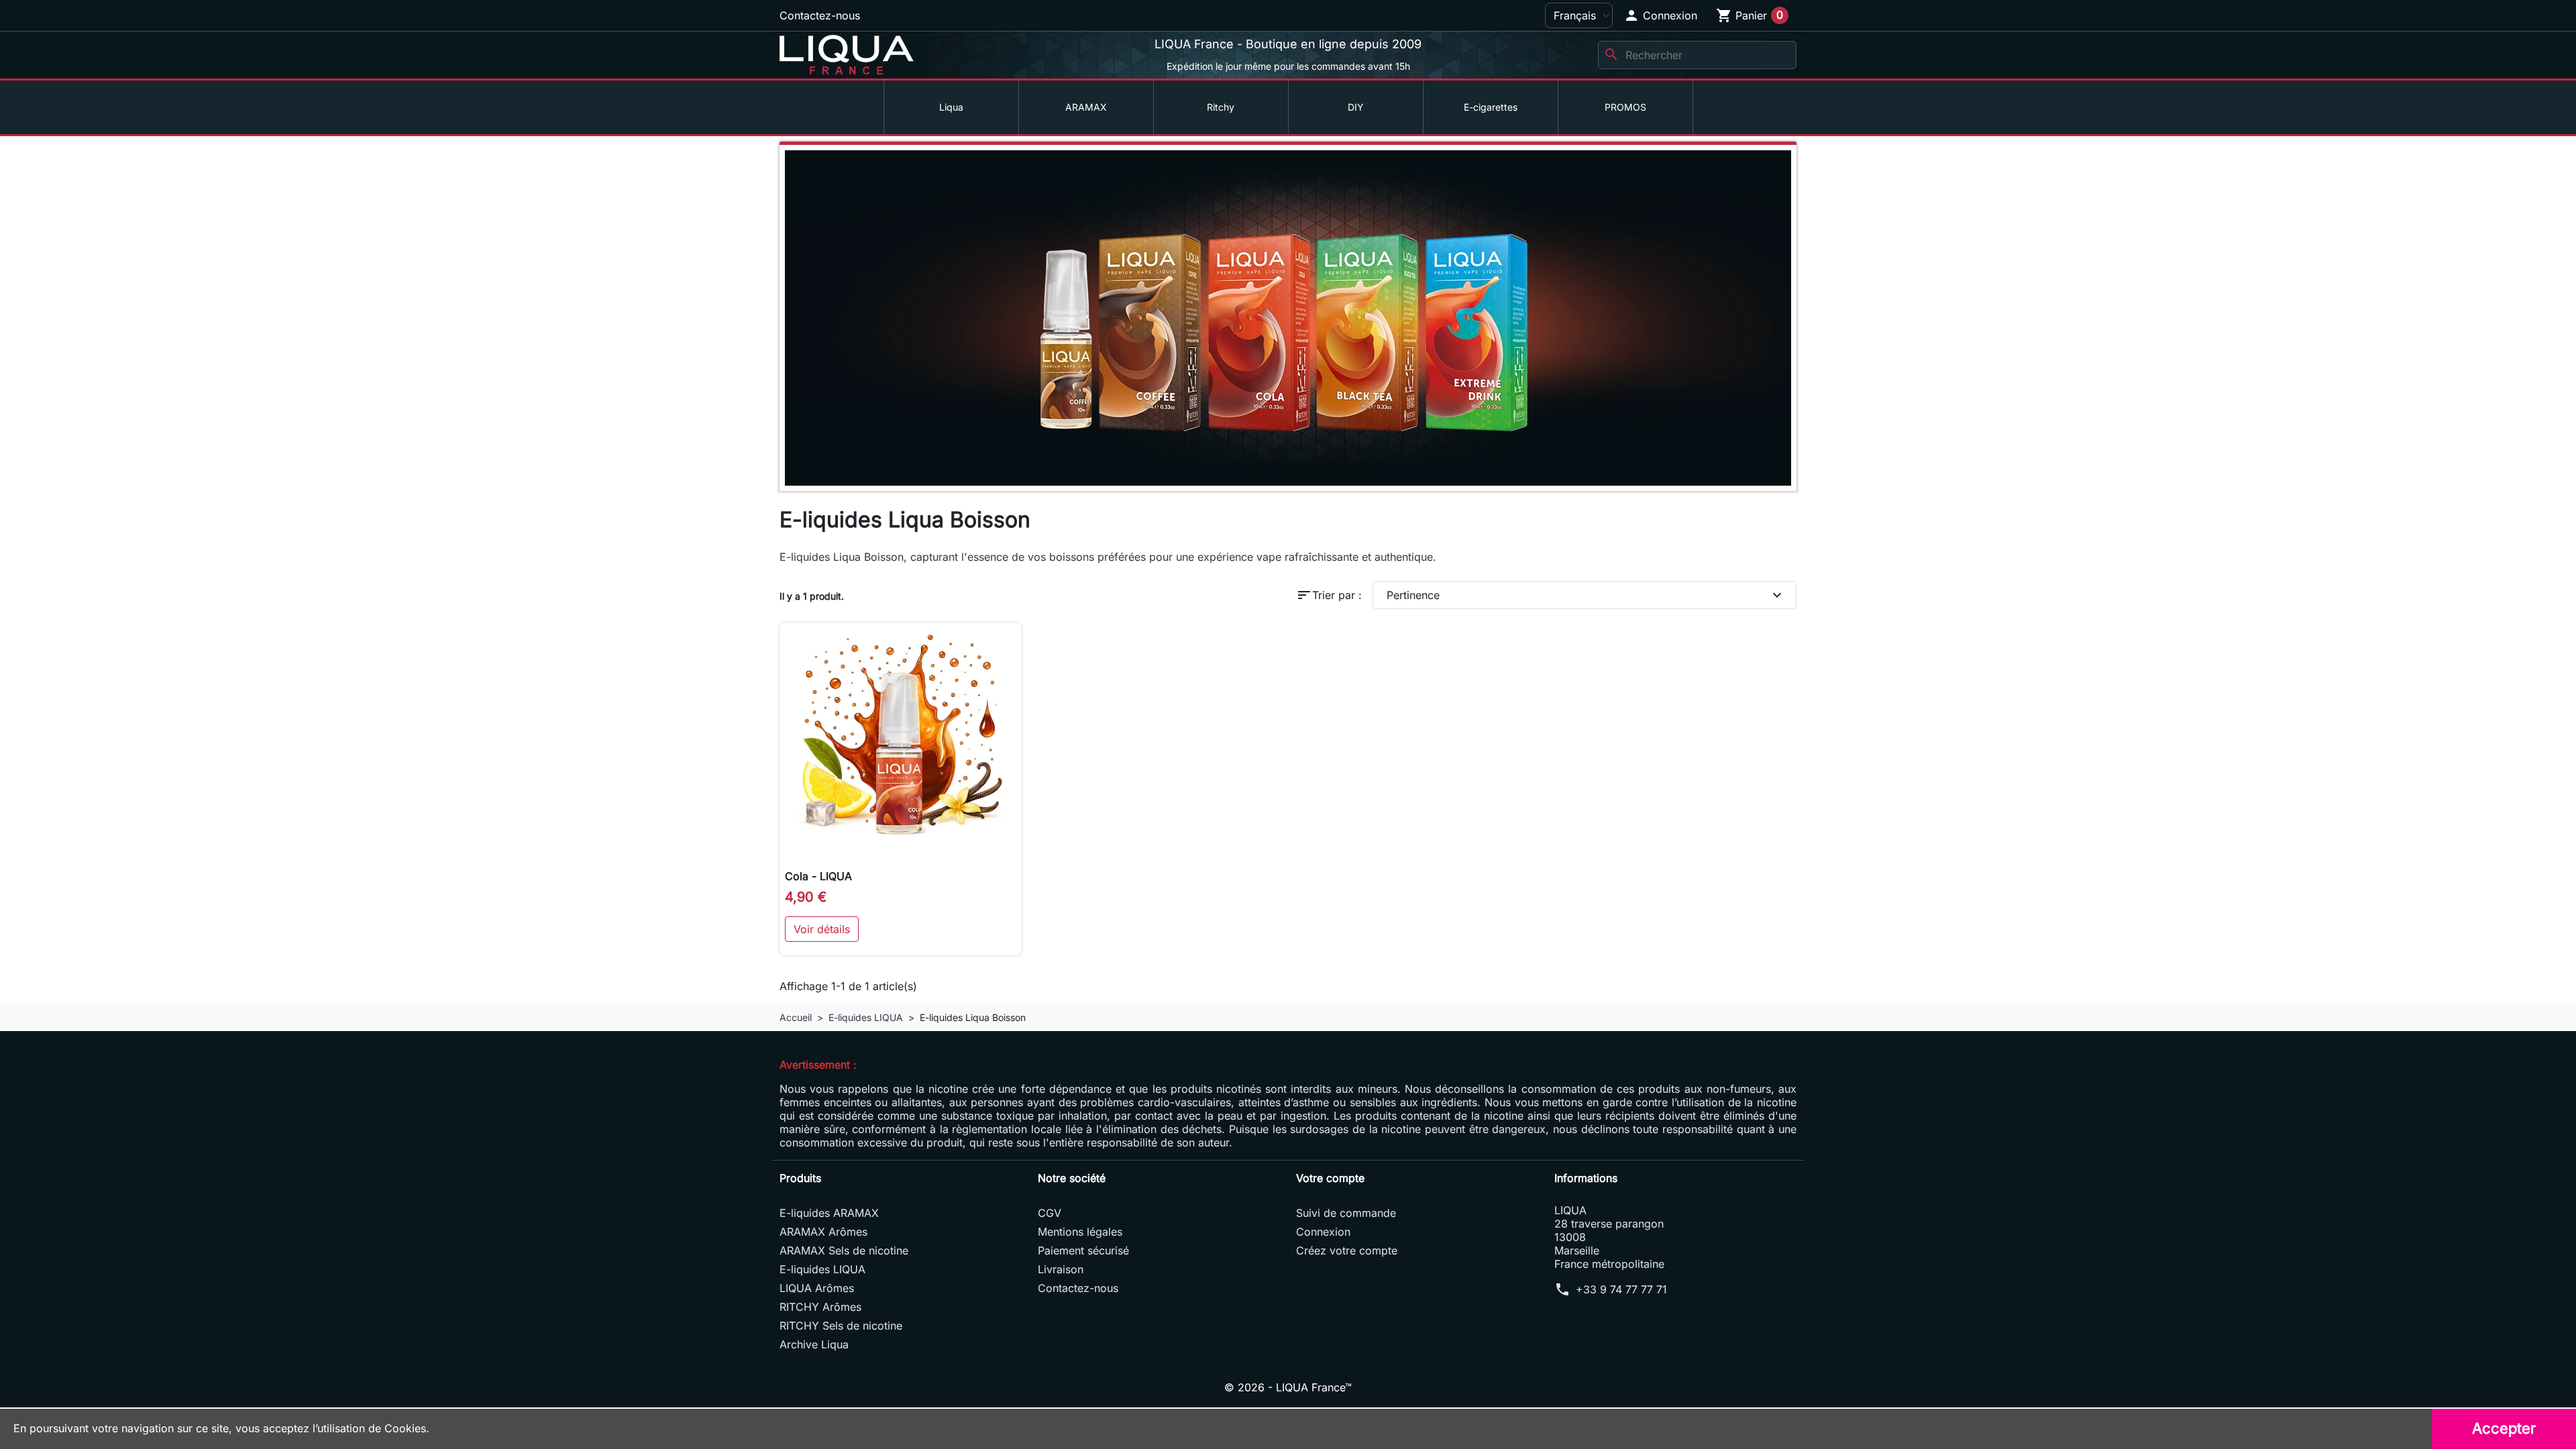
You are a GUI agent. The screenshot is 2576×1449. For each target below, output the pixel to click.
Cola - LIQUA (818, 876)
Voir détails (822, 929)
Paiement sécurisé (1083, 1250)
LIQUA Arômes (817, 1288)
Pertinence (1586, 595)
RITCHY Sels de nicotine (841, 1326)
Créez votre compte (1347, 1250)
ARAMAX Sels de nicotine (844, 1250)
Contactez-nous (820, 15)
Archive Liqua (814, 1344)
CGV (1050, 1213)
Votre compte (1330, 1178)
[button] (1660, 15)
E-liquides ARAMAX (829, 1213)
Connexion (1323, 1232)
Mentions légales (1080, 1232)
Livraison (1061, 1269)
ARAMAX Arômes (823, 1232)
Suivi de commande (1346, 1213)
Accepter (2504, 1428)
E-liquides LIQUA (822, 1269)
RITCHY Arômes (820, 1307)
